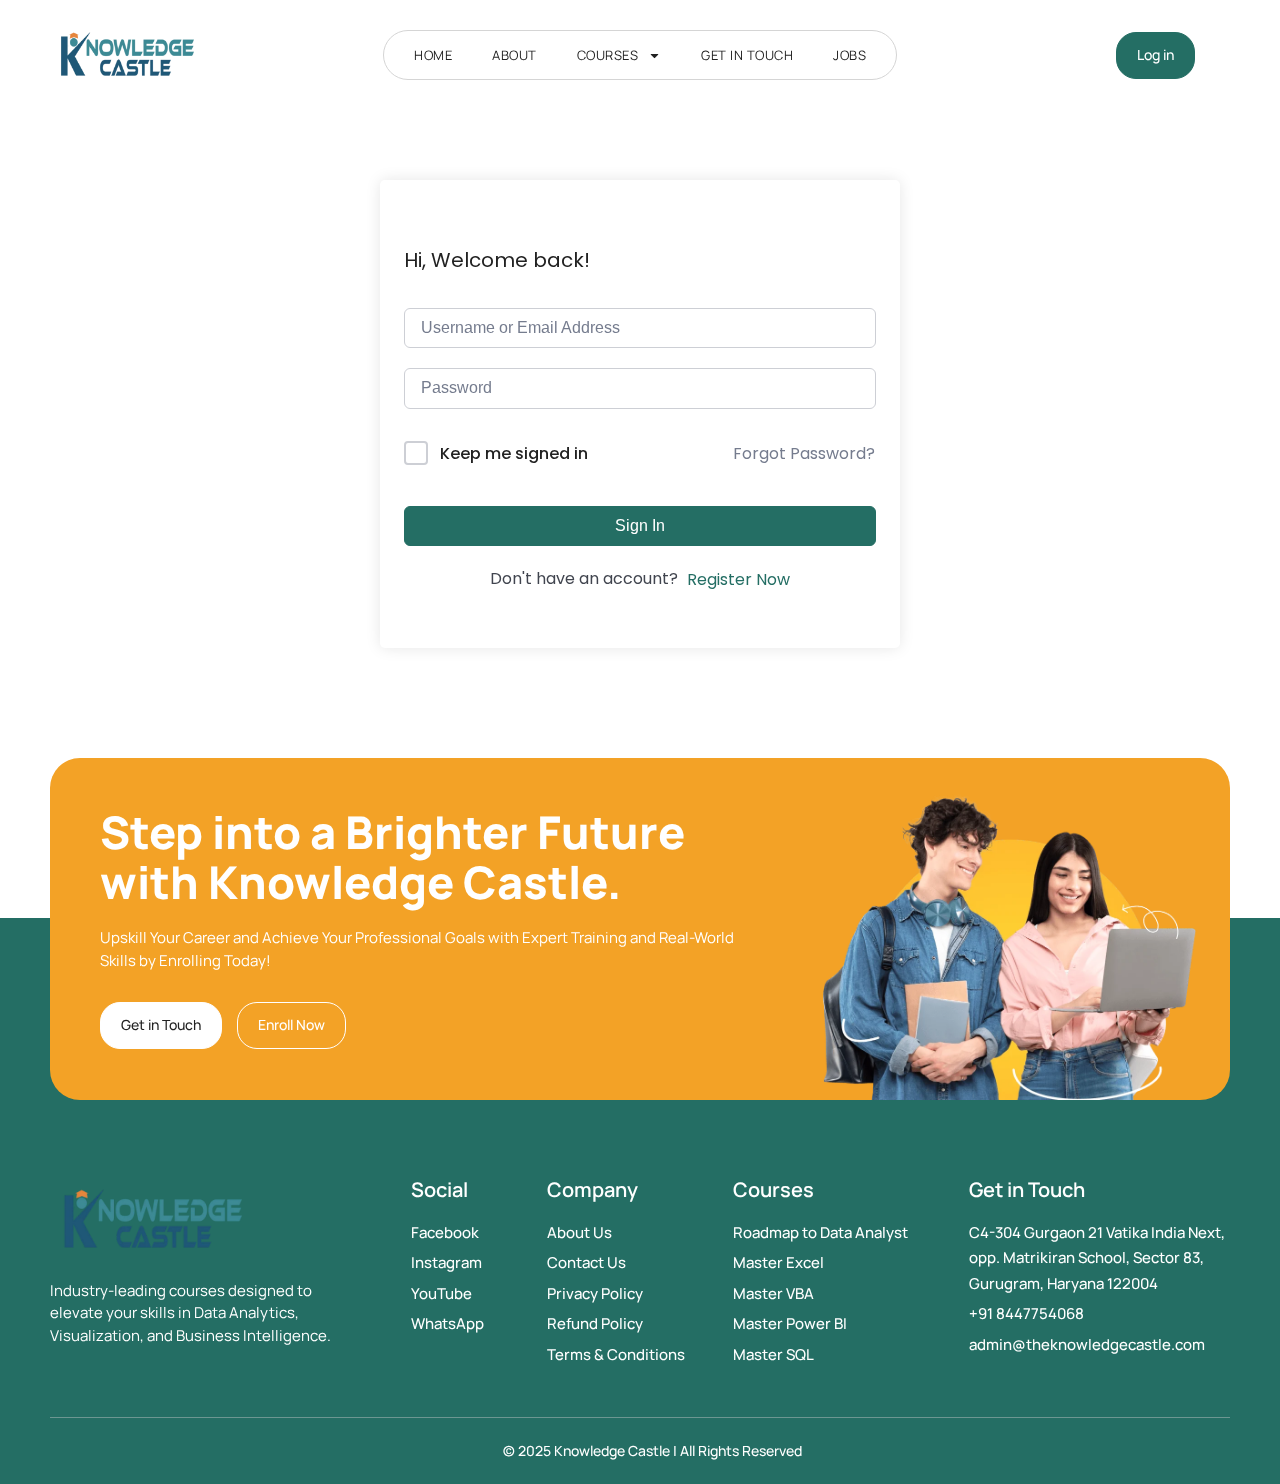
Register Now (738, 579)
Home (433, 55)
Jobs (849, 55)
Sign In (640, 525)
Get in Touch (747, 55)
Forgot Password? (804, 453)
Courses (608, 55)
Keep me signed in (514, 453)
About (514, 55)
